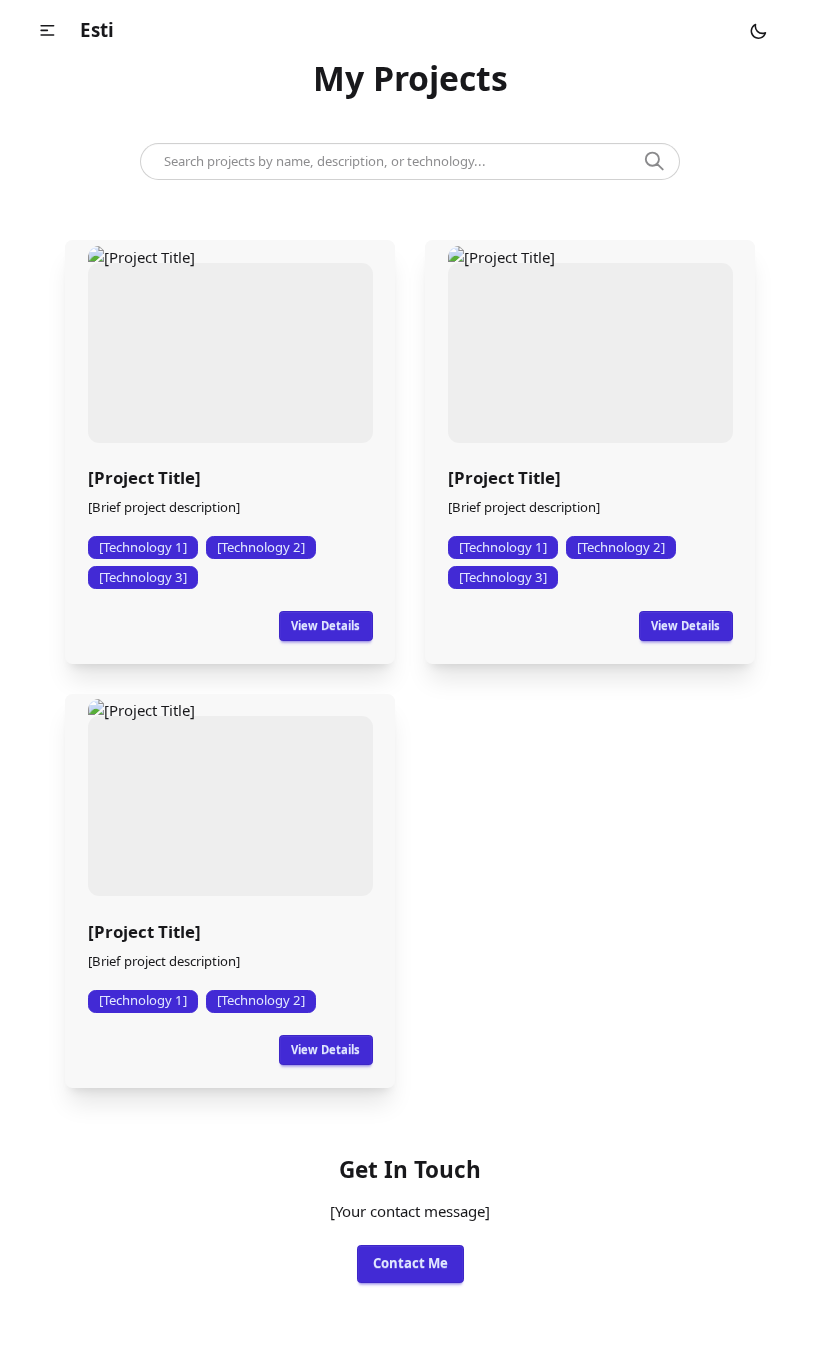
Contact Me (410, 1263)
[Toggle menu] (47, 30)
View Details (325, 625)
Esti (97, 29)
